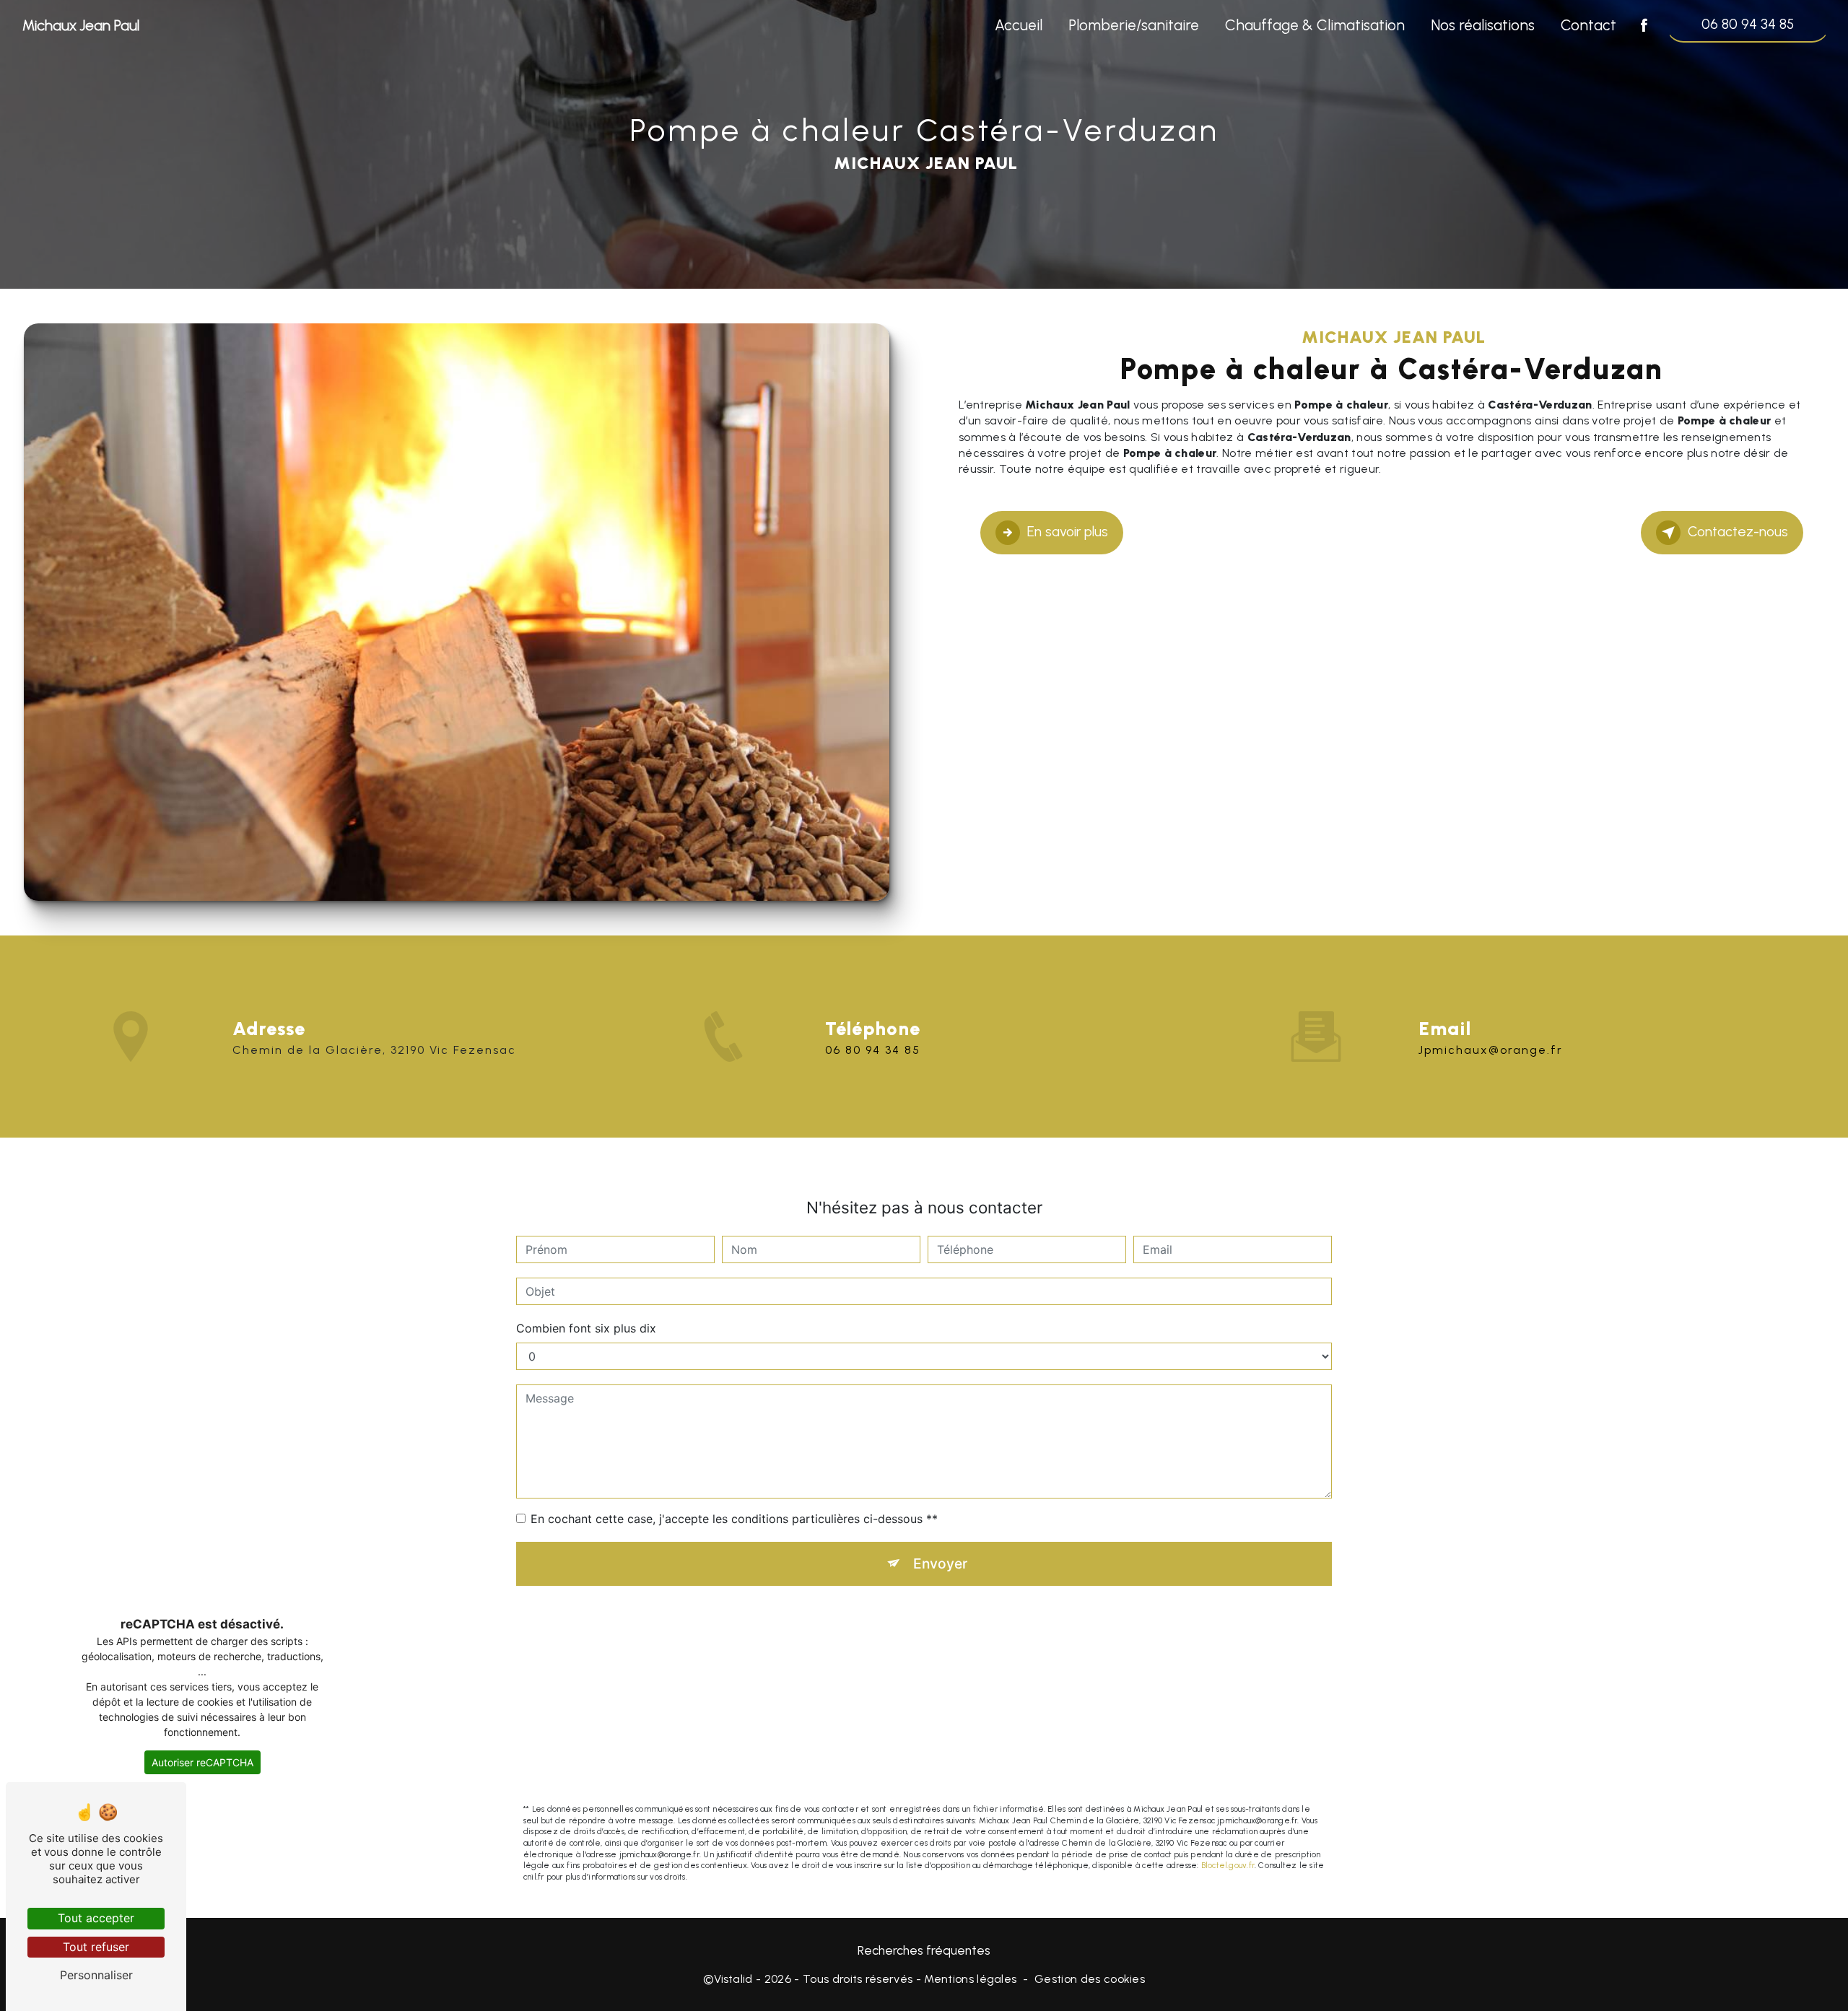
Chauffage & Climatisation (1315, 25)
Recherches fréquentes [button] (924, 1950)
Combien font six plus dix (586, 1328)
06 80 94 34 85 (1748, 24)
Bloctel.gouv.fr (1228, 1865)
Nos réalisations (1483, 25)
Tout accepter (96, 1918)
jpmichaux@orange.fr (1491, 1050)
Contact (1588, 25)
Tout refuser (96, 1947)
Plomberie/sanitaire (1134, 25)
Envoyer (940, 1563)
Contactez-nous (1738, 532)
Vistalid (733, 1979)
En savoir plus (1068, 532)
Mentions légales (970, 1979)
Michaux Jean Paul (81, 25)
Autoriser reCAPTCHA (202, 1762)
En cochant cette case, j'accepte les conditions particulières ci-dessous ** (734, 1519)
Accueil (1019, 25)
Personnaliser (96, 1975)
